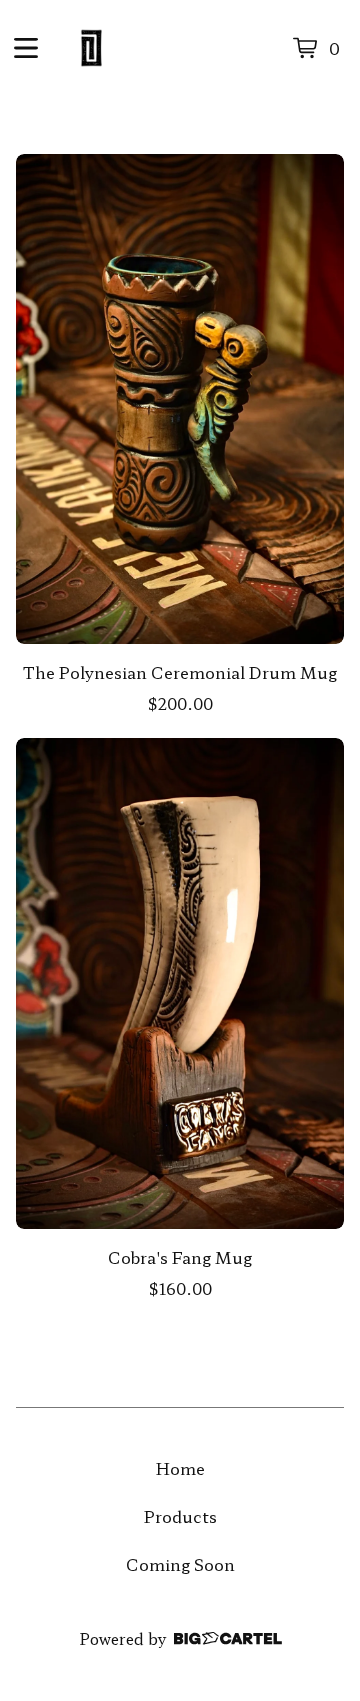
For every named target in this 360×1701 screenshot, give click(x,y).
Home (180, 1468)
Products (180, 1516)
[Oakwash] (92, 48)
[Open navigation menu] (26, 48)
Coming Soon (180, 1564)
